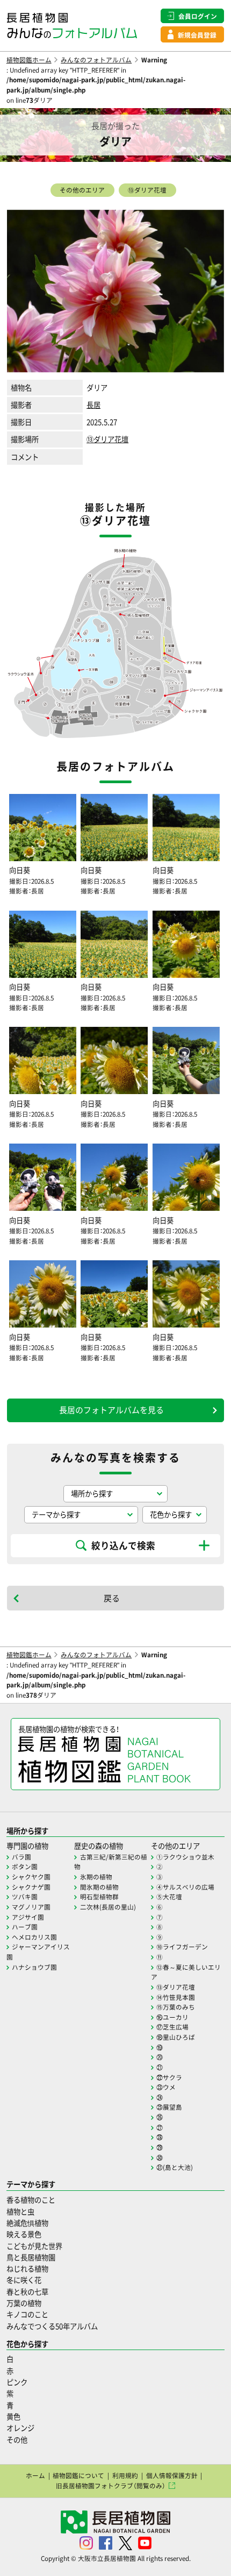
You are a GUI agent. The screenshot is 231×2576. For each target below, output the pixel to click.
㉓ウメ (166, 2087)
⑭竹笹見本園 (176, 1997)
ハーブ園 (25, 1927)
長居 (93, 405)
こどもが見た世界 (34, 2246)
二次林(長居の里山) (108, 1907)
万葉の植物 (24, 2303)
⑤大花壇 (169, 1897)
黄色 (13, 2417)
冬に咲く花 (24, 2280)
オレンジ (20, 2428)
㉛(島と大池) (175, 2167)
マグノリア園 (31, 1907)
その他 (17, 2440)
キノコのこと (27, 2314)
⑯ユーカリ (172, 2017)
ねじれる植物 (27, 2269)
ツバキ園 (25, 1897)
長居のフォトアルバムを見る (111, 1410)
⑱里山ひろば (176, 2037)
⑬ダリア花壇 (147, 190)
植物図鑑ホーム (29, 60)
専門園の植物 (27, 1846)
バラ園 (21, 1857)
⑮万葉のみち (176, 2007)
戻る (112, 1598)
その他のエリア (82, 190)
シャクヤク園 (31, 1877)
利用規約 (125, 2475)
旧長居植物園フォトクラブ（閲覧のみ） (111, 2486)
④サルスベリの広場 (185, 1887)
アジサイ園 (28, 1917)
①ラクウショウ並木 (185, 1857)
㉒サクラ (169, 2077)
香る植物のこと (31, 2200)
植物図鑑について (78, 2475)
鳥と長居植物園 (31, 2257)
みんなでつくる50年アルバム (52, 2326)
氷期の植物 (96, 1877)
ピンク (17, 2382)
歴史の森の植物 (99, 1846)
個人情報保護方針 (172, 2475)
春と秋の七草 (27, 2292)
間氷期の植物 (99, 1887)
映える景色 (24, 2234)
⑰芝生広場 (172, 2027)
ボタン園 (25, 1867)
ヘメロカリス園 (34, 1937)
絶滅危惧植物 (27, 2223)
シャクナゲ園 (31, 1887)
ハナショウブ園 (34, 1967)
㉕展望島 (169, 2107)
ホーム (35, 2475)
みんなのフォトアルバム (96, 60)
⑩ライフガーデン (182, 1947)
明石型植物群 (99, 1897)
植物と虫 (20, 2212)
